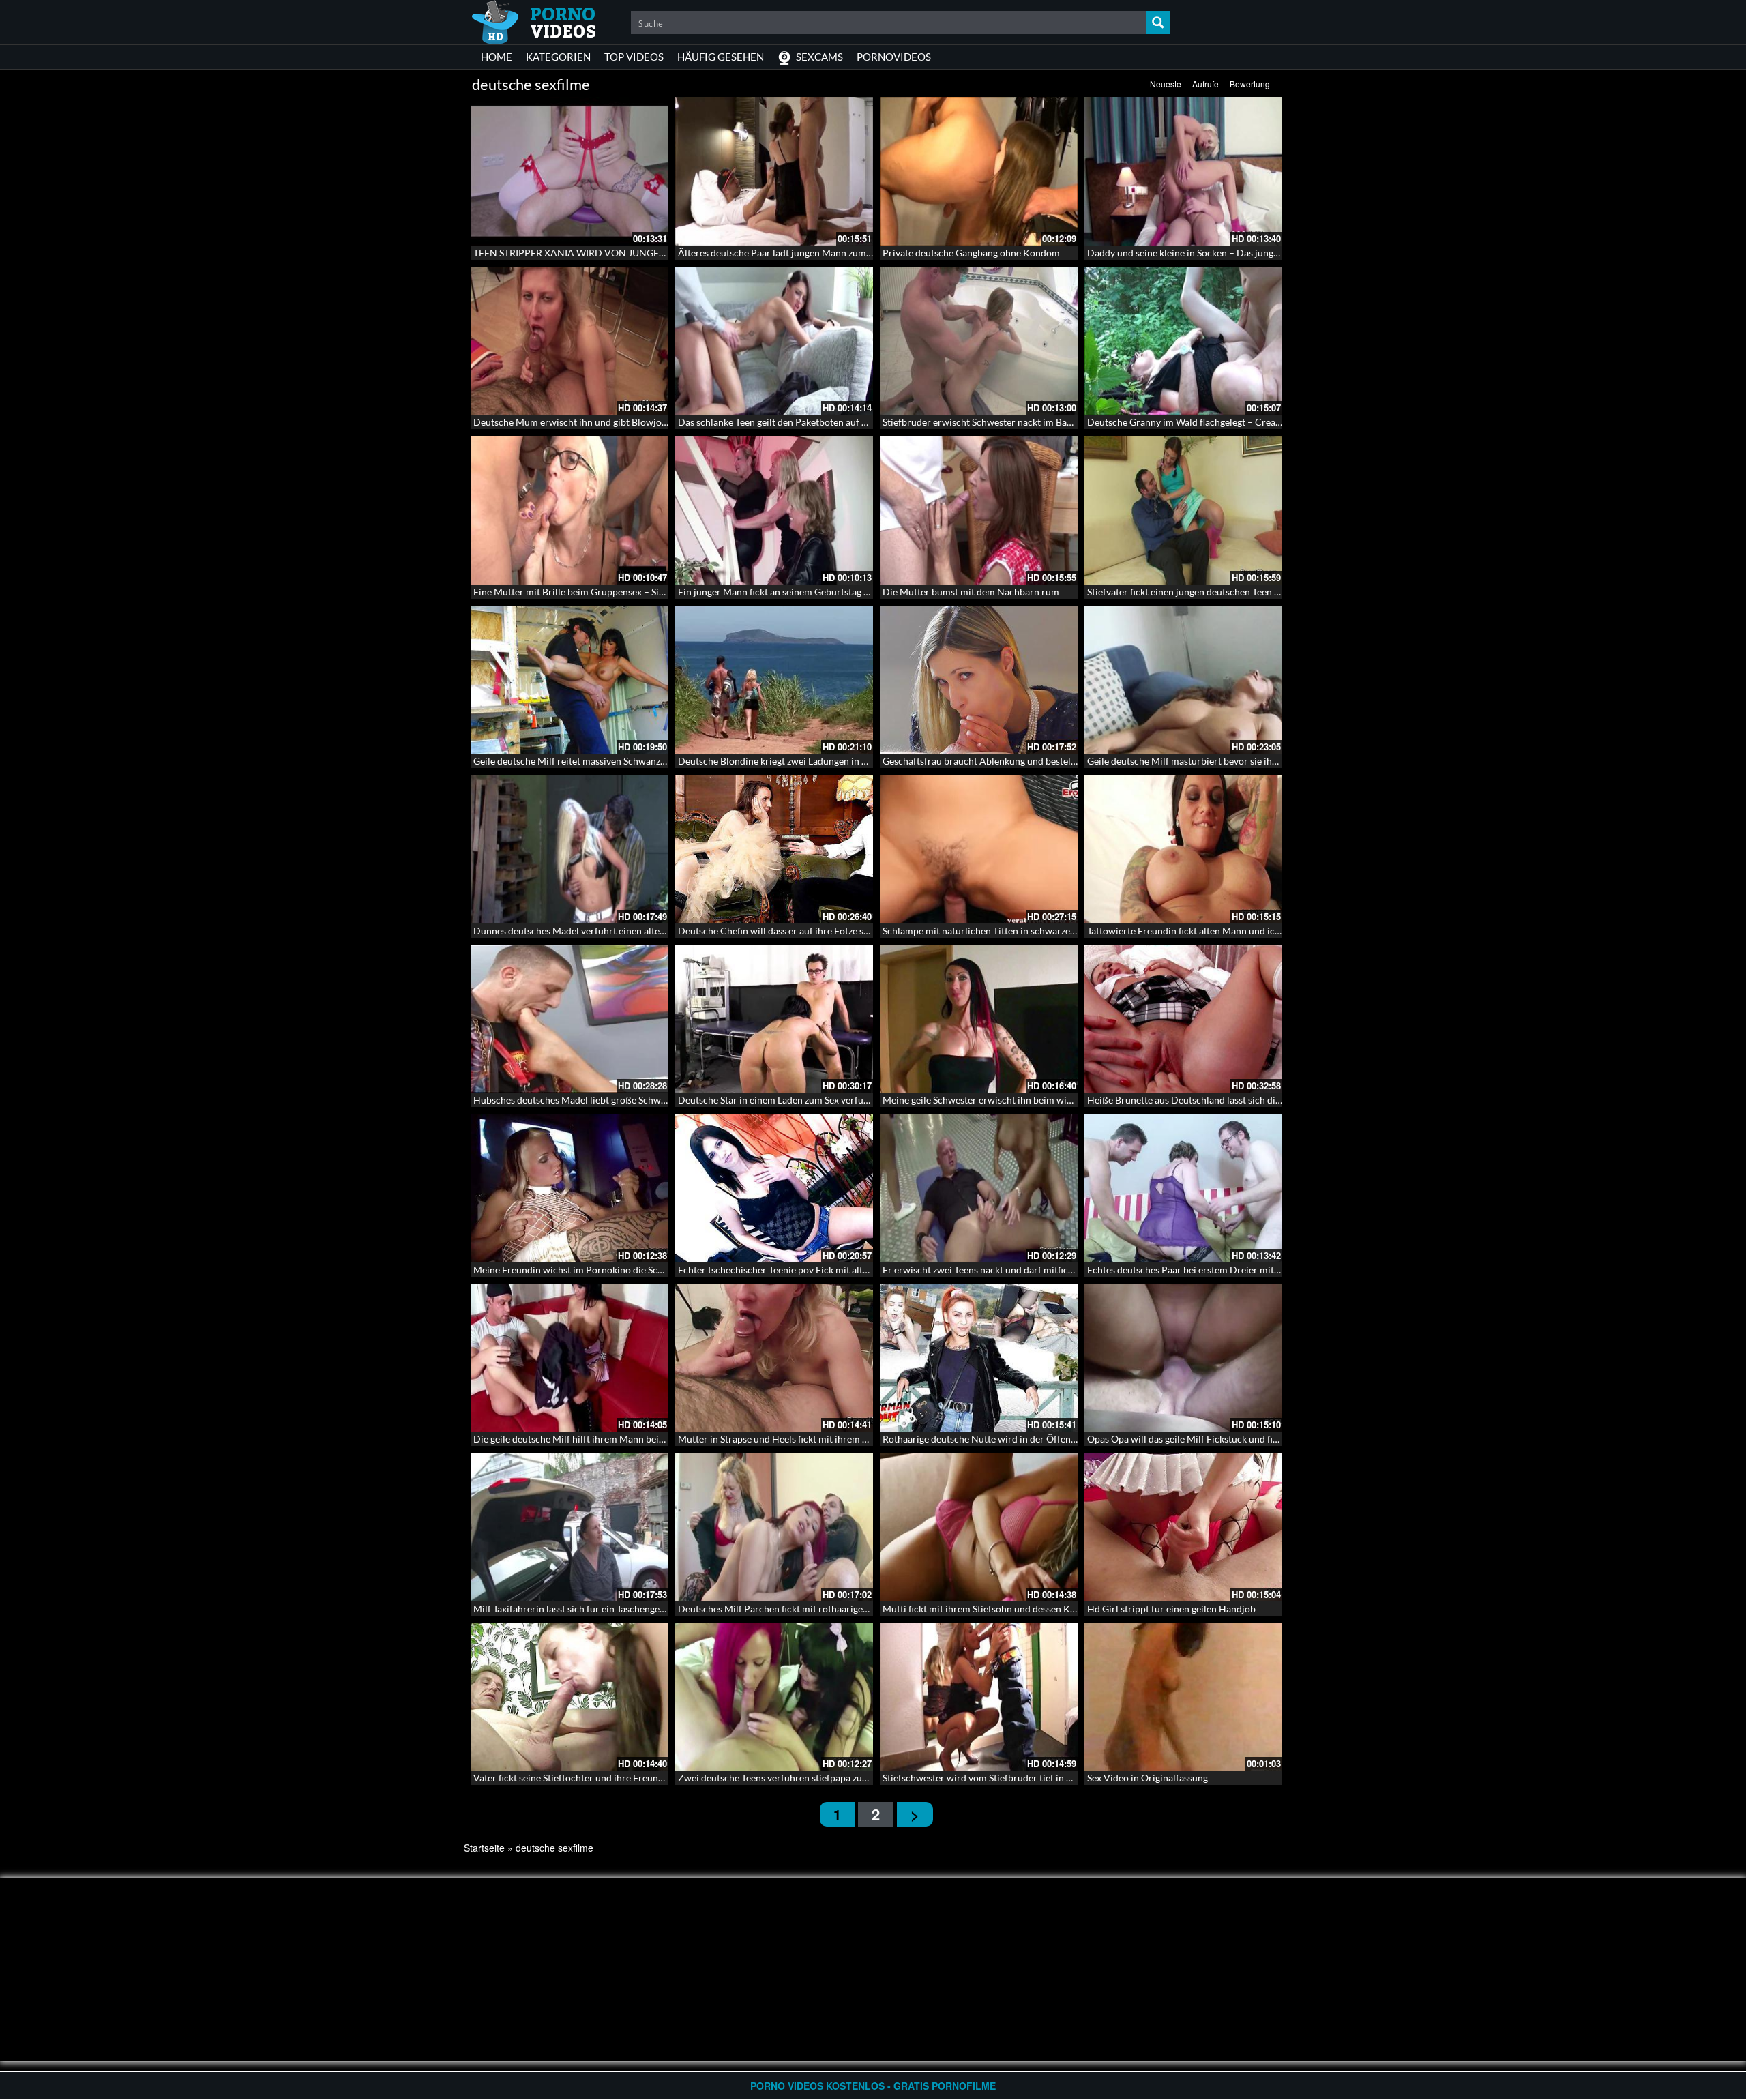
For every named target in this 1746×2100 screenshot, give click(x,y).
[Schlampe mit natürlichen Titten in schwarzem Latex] (979, 849)
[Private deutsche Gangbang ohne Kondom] (979, 171)
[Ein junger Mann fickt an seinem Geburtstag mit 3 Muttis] (774, 510)
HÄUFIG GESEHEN (721, 57)
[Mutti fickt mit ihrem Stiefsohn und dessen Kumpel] (979, 1527)
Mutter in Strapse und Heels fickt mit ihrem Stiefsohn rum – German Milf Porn (843, 1439)
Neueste (1166, 84)
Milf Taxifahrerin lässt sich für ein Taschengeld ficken (584, 1609)
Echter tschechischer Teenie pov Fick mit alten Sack (786, 1270)
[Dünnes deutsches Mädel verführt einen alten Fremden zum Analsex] (569, 849)
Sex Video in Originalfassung (1148, 1778)
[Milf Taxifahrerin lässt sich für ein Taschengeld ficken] (569, 1527)
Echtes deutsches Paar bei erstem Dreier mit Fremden (1201, 1270)
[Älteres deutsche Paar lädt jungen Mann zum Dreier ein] (774, 171)
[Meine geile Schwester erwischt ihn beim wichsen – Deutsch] (979, 1019)
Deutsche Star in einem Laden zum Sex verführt (777, 1100)
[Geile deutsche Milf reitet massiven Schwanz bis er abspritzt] (569, 680)
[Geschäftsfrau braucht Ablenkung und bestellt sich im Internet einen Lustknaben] (979, 680)
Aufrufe (1205, 84)
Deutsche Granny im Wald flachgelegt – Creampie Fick (1202, 422)
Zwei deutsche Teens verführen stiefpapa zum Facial (788, 1778)
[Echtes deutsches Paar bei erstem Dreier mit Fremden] (1183, 1188)
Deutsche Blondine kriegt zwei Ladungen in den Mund (791, 761)
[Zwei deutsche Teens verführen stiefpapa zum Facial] (774, 1697)
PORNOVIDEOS (894, 57)
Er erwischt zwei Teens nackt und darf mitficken (983, 1270)
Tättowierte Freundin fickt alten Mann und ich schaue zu (1205, 931)
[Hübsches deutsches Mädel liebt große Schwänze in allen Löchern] (569, 1019)
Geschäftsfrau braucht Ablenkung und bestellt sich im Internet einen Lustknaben (1052, 761)
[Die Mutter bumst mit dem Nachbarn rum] (979, 510)
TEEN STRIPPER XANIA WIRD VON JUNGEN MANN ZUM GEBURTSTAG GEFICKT (650, 253)
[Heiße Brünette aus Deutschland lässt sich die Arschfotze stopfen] (1183, 1019)
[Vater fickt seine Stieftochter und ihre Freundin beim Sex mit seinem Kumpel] (569, 1697)
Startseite (484, 1848)
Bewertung (1250, 84)
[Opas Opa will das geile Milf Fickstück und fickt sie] (1183, 1358)
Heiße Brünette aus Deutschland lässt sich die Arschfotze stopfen (1225, 1100)
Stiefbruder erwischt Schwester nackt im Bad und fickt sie (1004, 422)
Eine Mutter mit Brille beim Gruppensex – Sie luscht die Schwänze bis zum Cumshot (649, 592)
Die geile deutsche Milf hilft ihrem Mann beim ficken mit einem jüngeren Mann (639, 1439)
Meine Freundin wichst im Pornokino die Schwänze (581, 1270)
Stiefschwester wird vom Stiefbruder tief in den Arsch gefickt (1011, 1778)
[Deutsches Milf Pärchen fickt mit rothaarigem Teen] (774, 1527)
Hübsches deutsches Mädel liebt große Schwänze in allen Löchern (611, 1100)
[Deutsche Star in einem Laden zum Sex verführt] (774, 1019)
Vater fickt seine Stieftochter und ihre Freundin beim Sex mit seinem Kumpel (634, 1778)
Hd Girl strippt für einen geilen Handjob (1171, 1609)
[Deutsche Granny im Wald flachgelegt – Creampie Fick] (1183, 341)
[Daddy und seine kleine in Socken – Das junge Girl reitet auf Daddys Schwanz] (1183, 171)
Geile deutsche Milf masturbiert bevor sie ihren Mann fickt (1210, 761)
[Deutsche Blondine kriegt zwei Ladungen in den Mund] (774, 680)
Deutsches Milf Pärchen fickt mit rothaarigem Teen (785, 1609)
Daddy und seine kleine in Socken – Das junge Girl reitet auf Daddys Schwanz (1249, 253)
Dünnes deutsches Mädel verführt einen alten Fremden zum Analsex (617, 931)
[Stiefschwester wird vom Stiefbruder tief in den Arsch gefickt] (979, 1697)
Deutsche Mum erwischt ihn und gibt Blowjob (570, 422)
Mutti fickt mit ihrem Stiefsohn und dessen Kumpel (990, 1609)
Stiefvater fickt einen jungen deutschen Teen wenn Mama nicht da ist (1231, 592)
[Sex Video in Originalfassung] (1183, 1697)
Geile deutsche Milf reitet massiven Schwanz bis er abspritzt (599, 761)
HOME (497, 57)
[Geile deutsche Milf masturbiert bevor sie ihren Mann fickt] (1183, 680)
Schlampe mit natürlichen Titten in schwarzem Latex (993, 931)
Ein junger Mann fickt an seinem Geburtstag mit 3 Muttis (797, 592)
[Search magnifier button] (1158, 23)
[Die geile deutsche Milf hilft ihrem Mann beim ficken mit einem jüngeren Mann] (569, 1358)
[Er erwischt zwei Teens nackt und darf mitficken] (979, 1188)
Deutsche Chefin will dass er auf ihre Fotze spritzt (782, 931)
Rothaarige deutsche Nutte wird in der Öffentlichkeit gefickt (1009, 1439)
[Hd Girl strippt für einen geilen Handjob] (1183, 1527)
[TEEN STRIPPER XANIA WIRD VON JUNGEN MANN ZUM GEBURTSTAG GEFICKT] (569, 171)
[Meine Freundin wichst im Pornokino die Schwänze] (569, 1188)
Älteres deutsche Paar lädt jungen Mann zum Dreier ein (795, 253)
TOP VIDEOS (634, 57)
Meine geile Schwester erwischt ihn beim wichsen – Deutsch (1009, 1100)
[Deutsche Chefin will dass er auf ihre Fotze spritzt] (774, 849)
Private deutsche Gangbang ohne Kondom (971, 253)
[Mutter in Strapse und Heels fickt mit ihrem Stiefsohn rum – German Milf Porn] (774, 1358)
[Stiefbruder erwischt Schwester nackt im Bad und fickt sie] (979, 341)
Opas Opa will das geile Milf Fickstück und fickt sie (1193, 1439)
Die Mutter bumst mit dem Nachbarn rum (971, 592)
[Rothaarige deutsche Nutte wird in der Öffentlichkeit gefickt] (979, 1358)
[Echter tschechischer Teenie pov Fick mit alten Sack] (774, 1188)
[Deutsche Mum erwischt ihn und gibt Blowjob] (569, 341)
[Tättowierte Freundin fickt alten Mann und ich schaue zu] (1183, 849)
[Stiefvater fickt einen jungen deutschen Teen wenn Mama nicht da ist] (1183, 510)
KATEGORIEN (558, 57)
